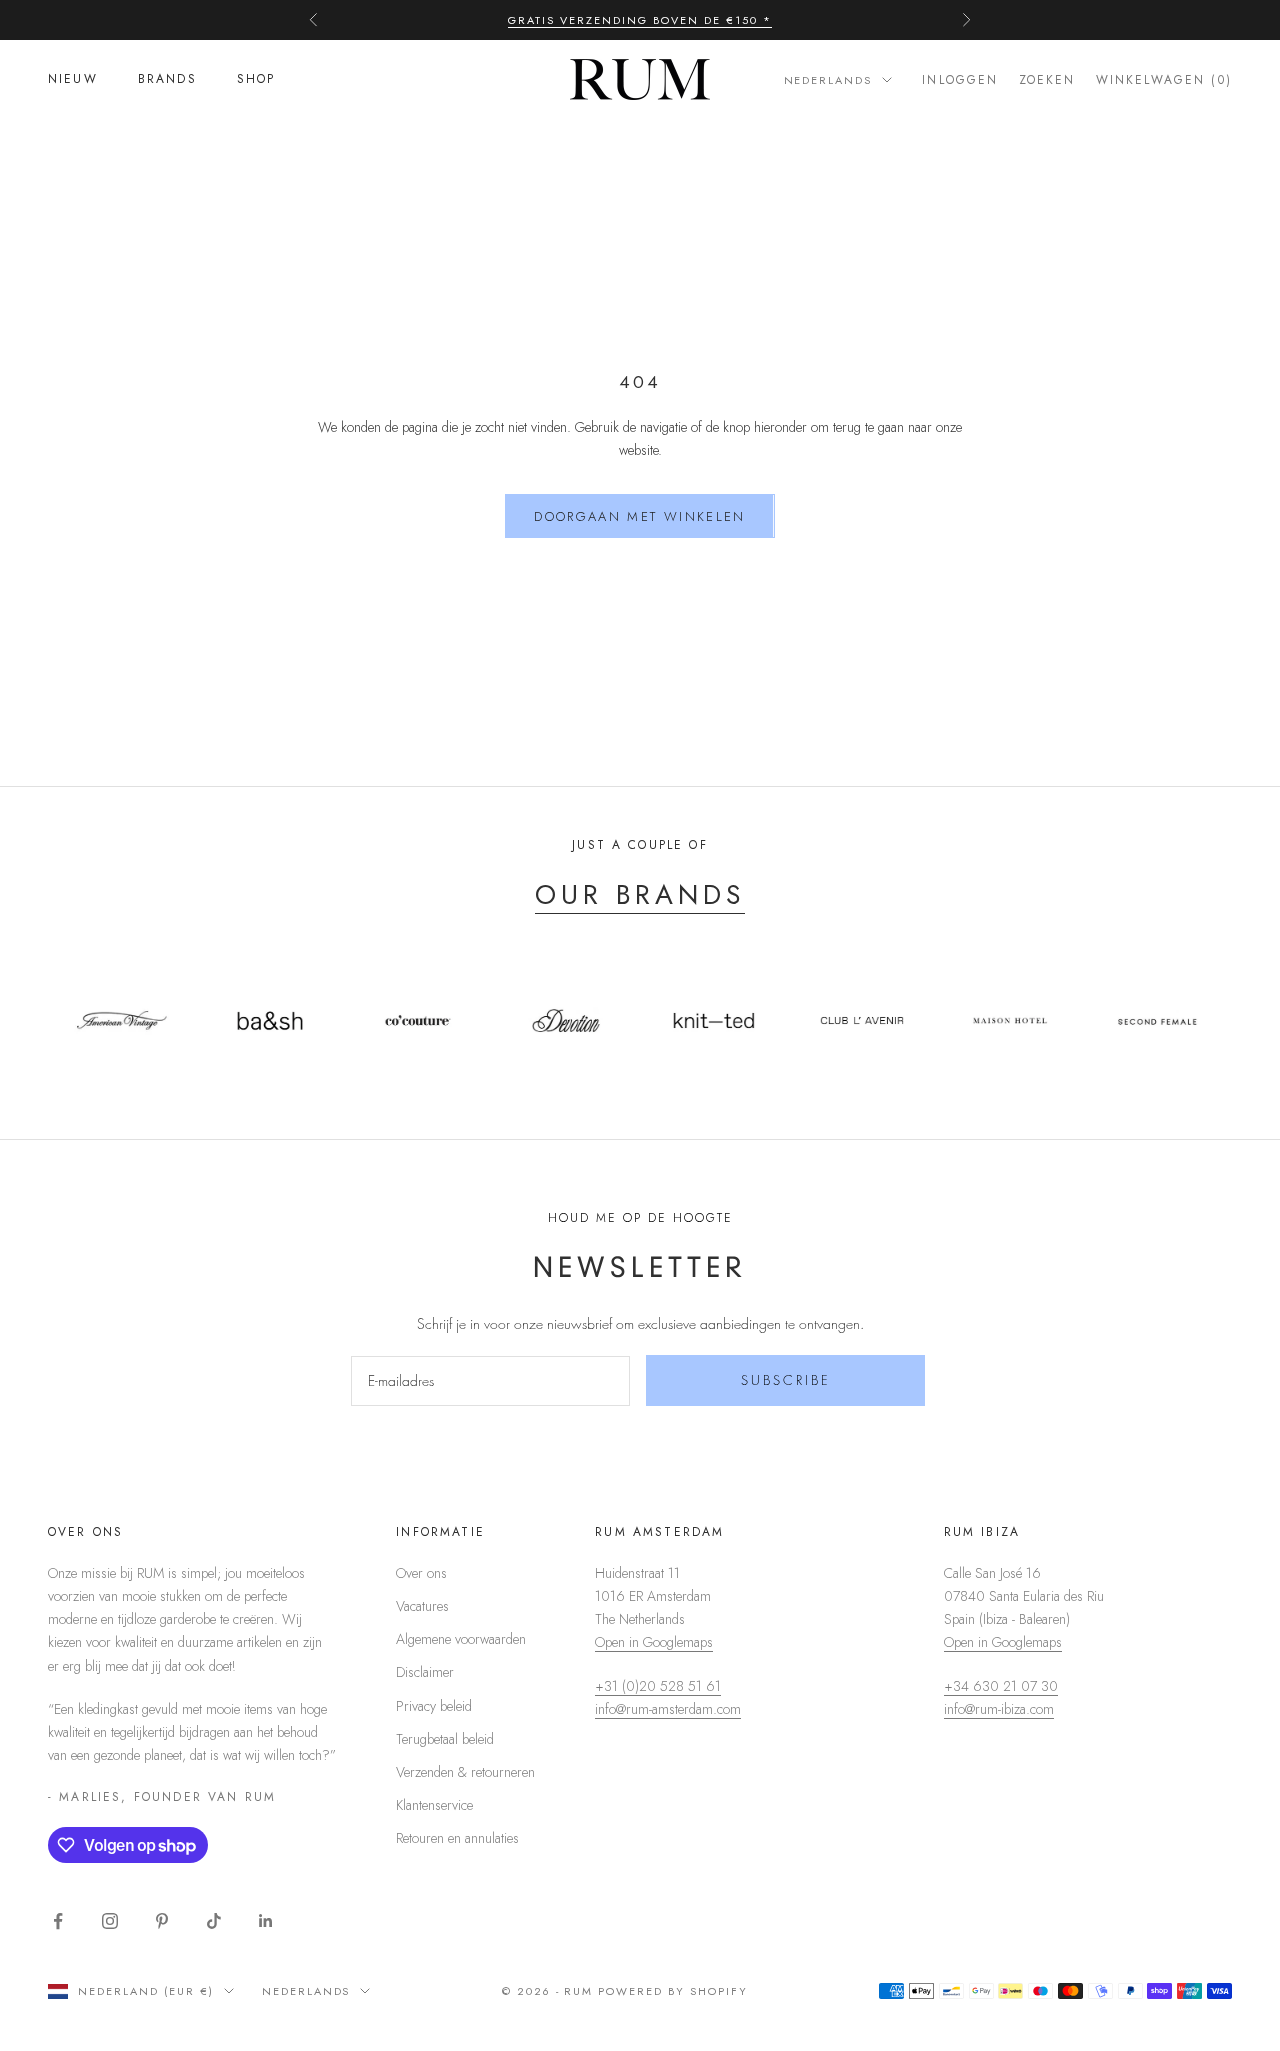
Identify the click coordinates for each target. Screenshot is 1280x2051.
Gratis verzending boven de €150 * (639, 20)
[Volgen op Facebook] (58, 1921)
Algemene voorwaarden (461, 1639)
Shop (256, 80)
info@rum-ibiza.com (999, 1709)
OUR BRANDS (640, 894)
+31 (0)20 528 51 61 (658, 1686)
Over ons (421, 1573)
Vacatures (422, 1606)
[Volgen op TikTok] (214, 1921)
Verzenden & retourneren (465, 1772)
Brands (167, 80)
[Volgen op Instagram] (110, 1921)
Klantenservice (434, 1805)
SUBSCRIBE (786, 1380)
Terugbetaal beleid (445, 1739)
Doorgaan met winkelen (639, 516)
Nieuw (73, 80)
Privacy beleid (434, 1706)
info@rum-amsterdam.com (668, 1709)
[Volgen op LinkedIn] (266, 1921)
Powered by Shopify (673, 1991)
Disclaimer (425, 1672)
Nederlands (828, 80)
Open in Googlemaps (654, 1642)
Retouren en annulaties (457, 1838)
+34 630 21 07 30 (1001, 1686)
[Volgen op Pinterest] (162, 1921)
